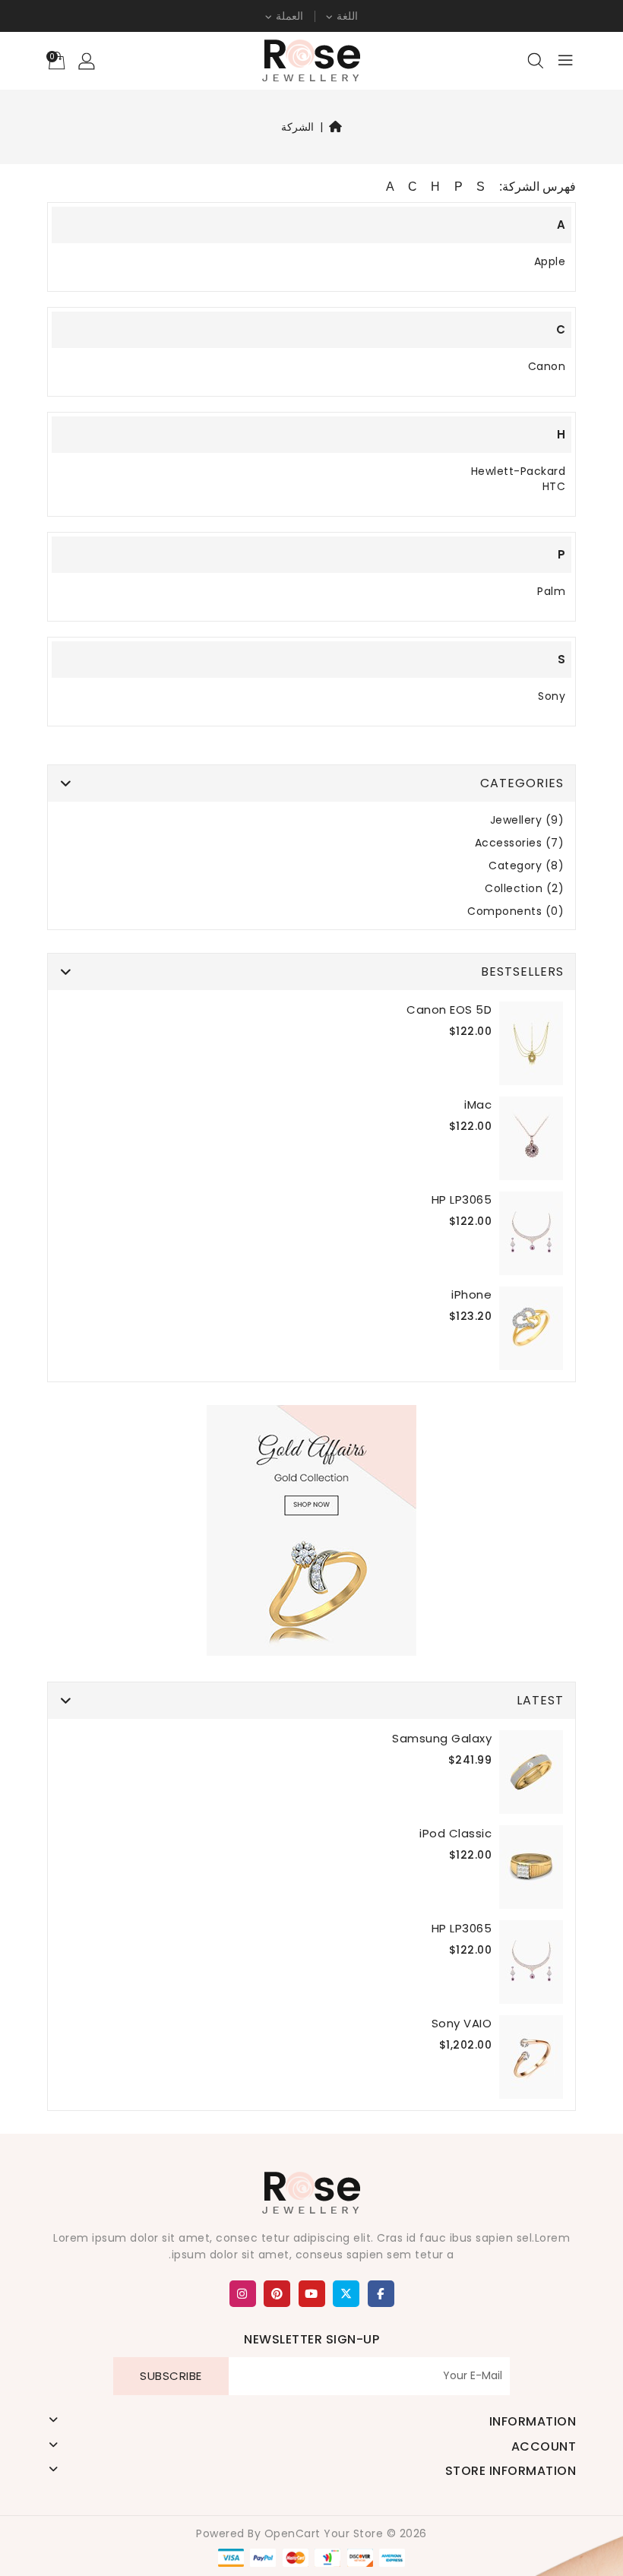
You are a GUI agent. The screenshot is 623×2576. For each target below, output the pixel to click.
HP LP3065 (462, 1199)
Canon (547, 366)
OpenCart (293, 2533)
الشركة (297, 127)
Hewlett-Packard (519, 471)
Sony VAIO (462, 2023)
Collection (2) (524, 889)
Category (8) (526, 866)
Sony (552, 696)
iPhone (471, 1294)
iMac (478, 1104)
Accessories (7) (520, 843)
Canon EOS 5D (449, 1010)
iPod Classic (455, 1833)
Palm (551, 591)
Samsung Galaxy (442, 1738)
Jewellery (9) (527, 820)
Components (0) (515, 911)
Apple (550, 261)
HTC (554, 486)
